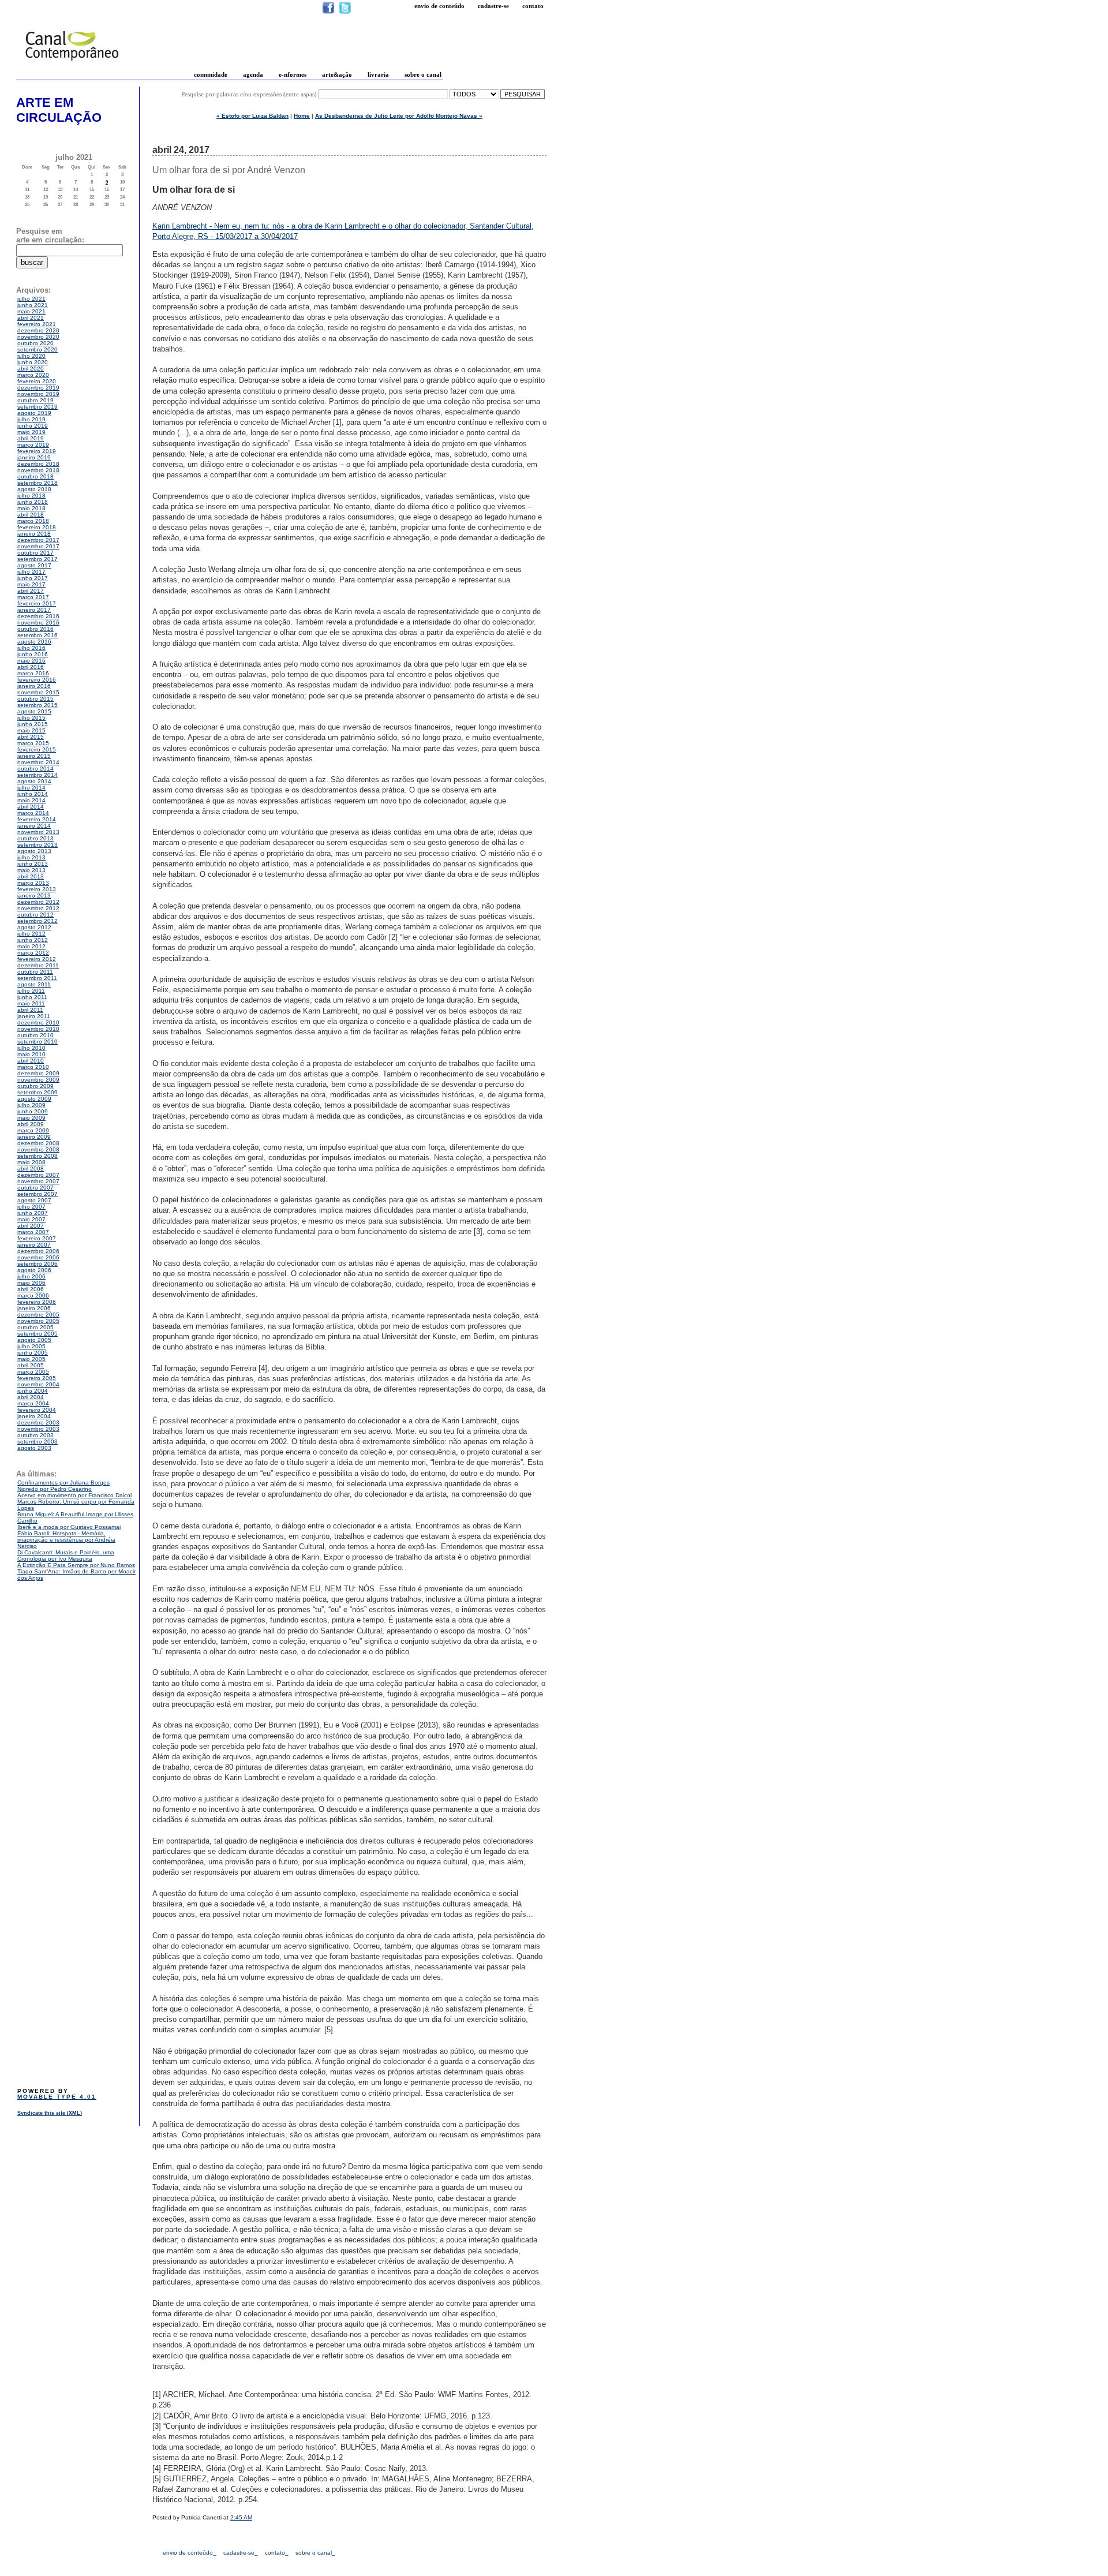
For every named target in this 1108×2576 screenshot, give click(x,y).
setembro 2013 (38, 845)
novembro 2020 (38, 337)
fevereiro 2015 (37, 749)
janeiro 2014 (34, 826)
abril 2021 (31, 318)
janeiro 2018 (34, 534)
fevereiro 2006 (37, 1302)
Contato (533, 6)
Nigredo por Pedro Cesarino (55, 1489)
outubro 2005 (35, 1327)
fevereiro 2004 (37, 1410)
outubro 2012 (35, 915)
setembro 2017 (38, 559)
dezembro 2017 (38, 540)
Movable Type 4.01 (57, 2097)
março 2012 (33, 953)
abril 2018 (31, 515)
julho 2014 (31, 788)
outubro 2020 (35, 343)
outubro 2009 (35, 1086)
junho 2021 (33, 305)
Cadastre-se (493, 6)
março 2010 (33, 1067)
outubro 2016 (35, 629)
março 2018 (33, 521)
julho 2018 (31, 496)
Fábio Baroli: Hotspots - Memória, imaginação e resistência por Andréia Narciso (66, 1540)
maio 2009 (31, 1118)
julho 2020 (31, 356)
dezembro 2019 (38, 388)
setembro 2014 (38, 775)
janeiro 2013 (34, 896)
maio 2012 (31, 946)
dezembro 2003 (38, 1422)
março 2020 (33, 375)
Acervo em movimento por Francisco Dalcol (74, 1495)
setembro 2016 (38, 635)
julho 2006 (31, 1276)
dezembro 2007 (38, 1175)
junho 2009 (33, 1111)
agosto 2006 (34, 1270)
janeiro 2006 (34, 1308)
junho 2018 (33, 502)
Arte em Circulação (59, 110)
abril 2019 (31, 438)
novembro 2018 (38, 470)
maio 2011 (31, 1003)
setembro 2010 (38, 1042)
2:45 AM (241, 2517)
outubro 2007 (35, 1188)
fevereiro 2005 (37, 1378)
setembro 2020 (38, 349)
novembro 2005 (38, 1321)
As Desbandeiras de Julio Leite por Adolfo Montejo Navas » (399, 116)
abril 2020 (31, 369)
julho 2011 (31, 991)
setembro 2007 (38, 1194)
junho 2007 (33, 1213)
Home (302, 116)
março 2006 (33, 1296)
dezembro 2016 (38, 616)
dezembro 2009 (38, 1073)
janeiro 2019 (34, 457)
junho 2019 (33, 426)
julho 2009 (31, 1105)
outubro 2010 (35, 1035)
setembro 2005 (38, 1334)
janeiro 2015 (34, 756)
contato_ (277, 2553)
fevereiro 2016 (37, 680)
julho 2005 (31, 1346)
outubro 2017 (35, 553)
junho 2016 (33, 654)
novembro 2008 (38, 1149)
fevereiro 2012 (37, 959)
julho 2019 (31, 419)
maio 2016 (31, 661)
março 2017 (33, 597)
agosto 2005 (34, 1340)
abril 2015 (31, 737)
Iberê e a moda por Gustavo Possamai (69, 1527)
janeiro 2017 (34, 610)
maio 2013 (31, 870)
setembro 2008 (38, 1156)
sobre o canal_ (315, 2553)
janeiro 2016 (34, 686)
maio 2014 (31, 800)
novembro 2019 (38, 394)
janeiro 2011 (34, 1016)
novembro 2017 (38, 546)
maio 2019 (31, 432)
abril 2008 (31, 1169)
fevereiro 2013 (37, 889)
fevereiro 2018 (37, 527)
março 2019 (33, 445)
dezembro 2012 (38, 902)
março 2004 (33, 1403)
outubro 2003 (35, 1435)
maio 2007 (31, 1219)
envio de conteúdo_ (190, 2553)
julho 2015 (31, 718)
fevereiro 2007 (37, 1238)
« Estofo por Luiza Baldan (252, 116)
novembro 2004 (38, 1384)
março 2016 (33, 673)
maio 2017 (31, 584)
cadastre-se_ (241, 2553)
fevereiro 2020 (37, 381)
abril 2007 (31, 1226)
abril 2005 (31, 1365)
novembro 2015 (38, 692)
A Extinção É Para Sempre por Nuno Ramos (76, 1565)
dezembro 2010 (38, 1022)
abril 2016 (31, 667)
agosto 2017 (34, 565)
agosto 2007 (34, 1200)
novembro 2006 (38, 1257)
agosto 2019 (34, 413)
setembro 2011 (37, 978)
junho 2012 (33, 940)
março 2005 (33, 1372)
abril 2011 (30, 1010)
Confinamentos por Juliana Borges (63, 1483)
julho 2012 (31, 934)
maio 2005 (31, 1359)
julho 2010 (31, 1048)
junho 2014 (33, 794)
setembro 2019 (38, 407)
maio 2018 (31, 508)
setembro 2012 (38, 921)
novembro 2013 (38, 832)
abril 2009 (31, 1124)
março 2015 (33, 743)
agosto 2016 (34, 642)
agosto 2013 (34, 851)
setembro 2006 (38, 1264)
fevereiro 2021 (37, 324)
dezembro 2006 (38, 1251)
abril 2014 (31, 807)
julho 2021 (31, 299)
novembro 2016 (38, 622)
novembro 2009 (38, 1080)
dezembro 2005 (38, 1315)
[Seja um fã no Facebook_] (328, 12)
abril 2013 (31, 876)
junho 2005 (33, 1353)
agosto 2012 (34, 927)
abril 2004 (31, 1397)
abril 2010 (31, 1061)
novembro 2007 (38, 1181)
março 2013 (33, 883)
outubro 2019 (35, 400)
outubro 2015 (35, 699)
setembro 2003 (38, 1442)
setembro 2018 (38, 483)
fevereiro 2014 (37, 819)
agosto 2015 (34, 711)
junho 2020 (33, 362)
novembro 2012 (38, 908)
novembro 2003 (38, 1429)
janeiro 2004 (34, 1416)
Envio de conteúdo (439, 6)
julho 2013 (31, 857)
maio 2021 (31, 311)
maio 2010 (31, 1054)
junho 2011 (32, 997)
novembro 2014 (38, 762)
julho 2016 (31, 648)
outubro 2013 (35, 838)
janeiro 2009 (34, 1137)
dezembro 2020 (38, 330)
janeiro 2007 (34, 1245)
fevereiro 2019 (37, 451)
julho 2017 (31, 572)
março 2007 (33, 1232)
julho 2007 (31, 1207)
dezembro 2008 (38, 1143)
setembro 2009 (38, 1092)
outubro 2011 (35, 972)
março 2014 (33, 813)
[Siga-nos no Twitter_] (345, 12)
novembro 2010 (38, 1029)
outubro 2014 (35, 769)
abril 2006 (31, 1289)
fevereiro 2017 (37, 603)
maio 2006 (31, 1283)
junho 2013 (33, 864)
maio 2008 (31, 1162)
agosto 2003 (34, 1448)
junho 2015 (33, 724)
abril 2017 (31, 591)
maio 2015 (31, 730)
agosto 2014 (34, 781)
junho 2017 (33, 578)
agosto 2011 (34, 984)
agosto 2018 (34, 489)
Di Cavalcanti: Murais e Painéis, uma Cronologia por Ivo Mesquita (66, 1556)
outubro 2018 (35, 476)
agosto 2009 (34, 1099)
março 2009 (33, 1130)
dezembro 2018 (38, 464)
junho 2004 (33, 1391)
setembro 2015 (38, 705)
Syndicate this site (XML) (50, 2113)
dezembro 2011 (38, 965)
